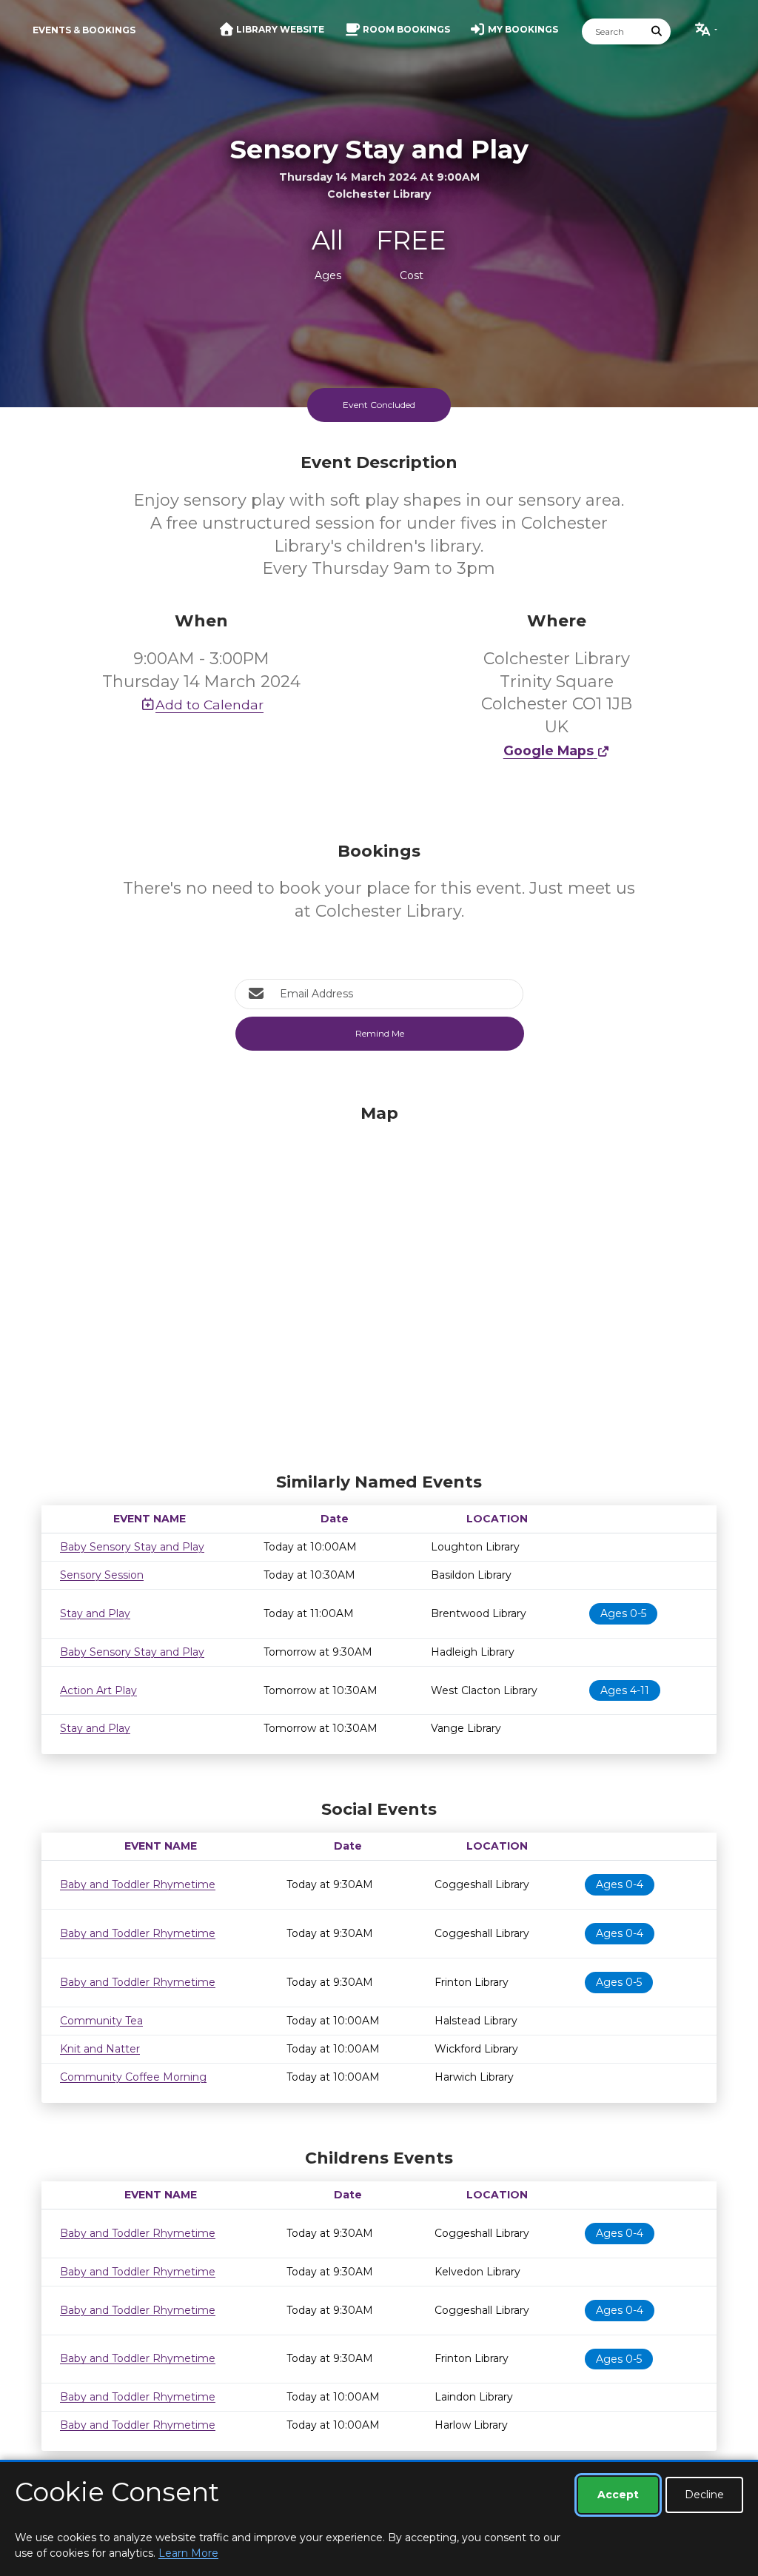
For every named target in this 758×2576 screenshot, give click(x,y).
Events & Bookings (84, 30)
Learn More (188, 2553)
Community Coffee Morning (133, 2077)
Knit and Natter (100, 2049)
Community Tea (101, 2021)
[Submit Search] (657, 31)
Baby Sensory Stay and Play (132, 1547)
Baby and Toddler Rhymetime (138, 1884)
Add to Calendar (209, 705)
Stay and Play (95, 1613)
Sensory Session (102, 1575)
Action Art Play (98, 1690)
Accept (618, 2495)
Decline (704, 2495)
